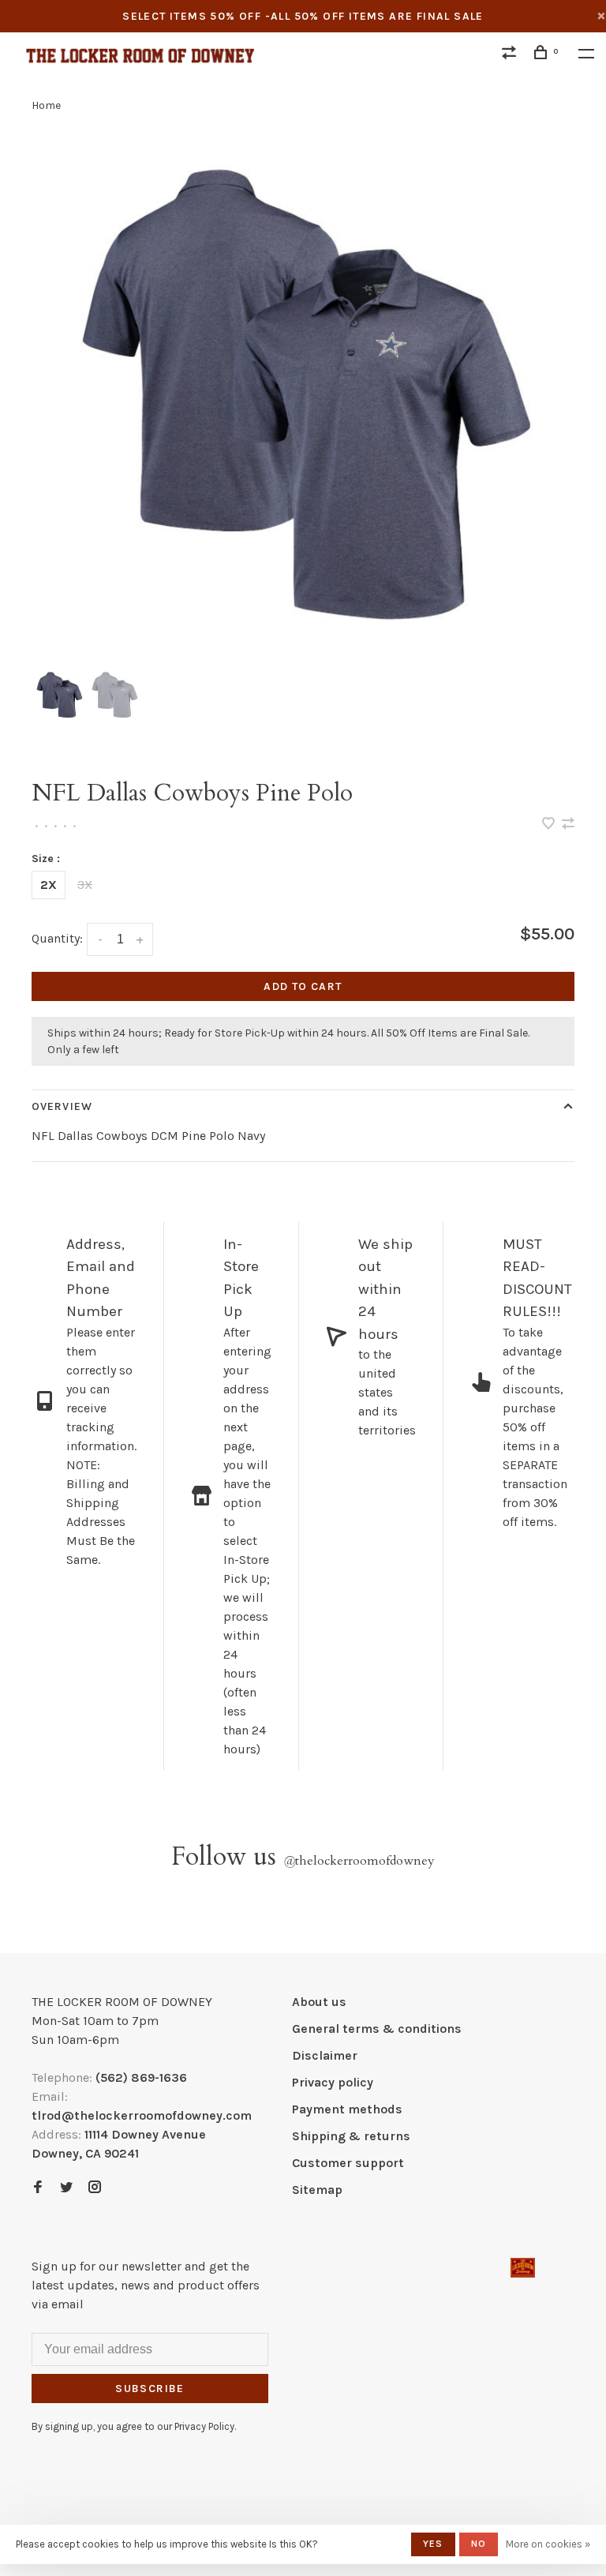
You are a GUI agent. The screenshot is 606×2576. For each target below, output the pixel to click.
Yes (433, 2544)
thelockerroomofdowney (359, 1861)
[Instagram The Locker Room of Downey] (95, 2188)
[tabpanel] (303, 401)
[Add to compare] (568, 825)
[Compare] (511, 55)
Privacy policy (333, 2082)
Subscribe (150, 2389)
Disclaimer (325, 2055)
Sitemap (317, 2190)
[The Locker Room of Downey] (523, 2268)
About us (319, 2002)
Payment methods (347, 2109)
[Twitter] (66, 2188)
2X (49, 885)
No (479, 2544)
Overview (62, 1106)
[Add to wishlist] (550, 825)
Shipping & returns (351, 2136)
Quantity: (57, 938)
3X (85, 885)
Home (46, 105)
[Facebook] (38, 2188)
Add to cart (303, 986)
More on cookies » (548, 2544)
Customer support (348, 2163)
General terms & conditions (377, 2029)
